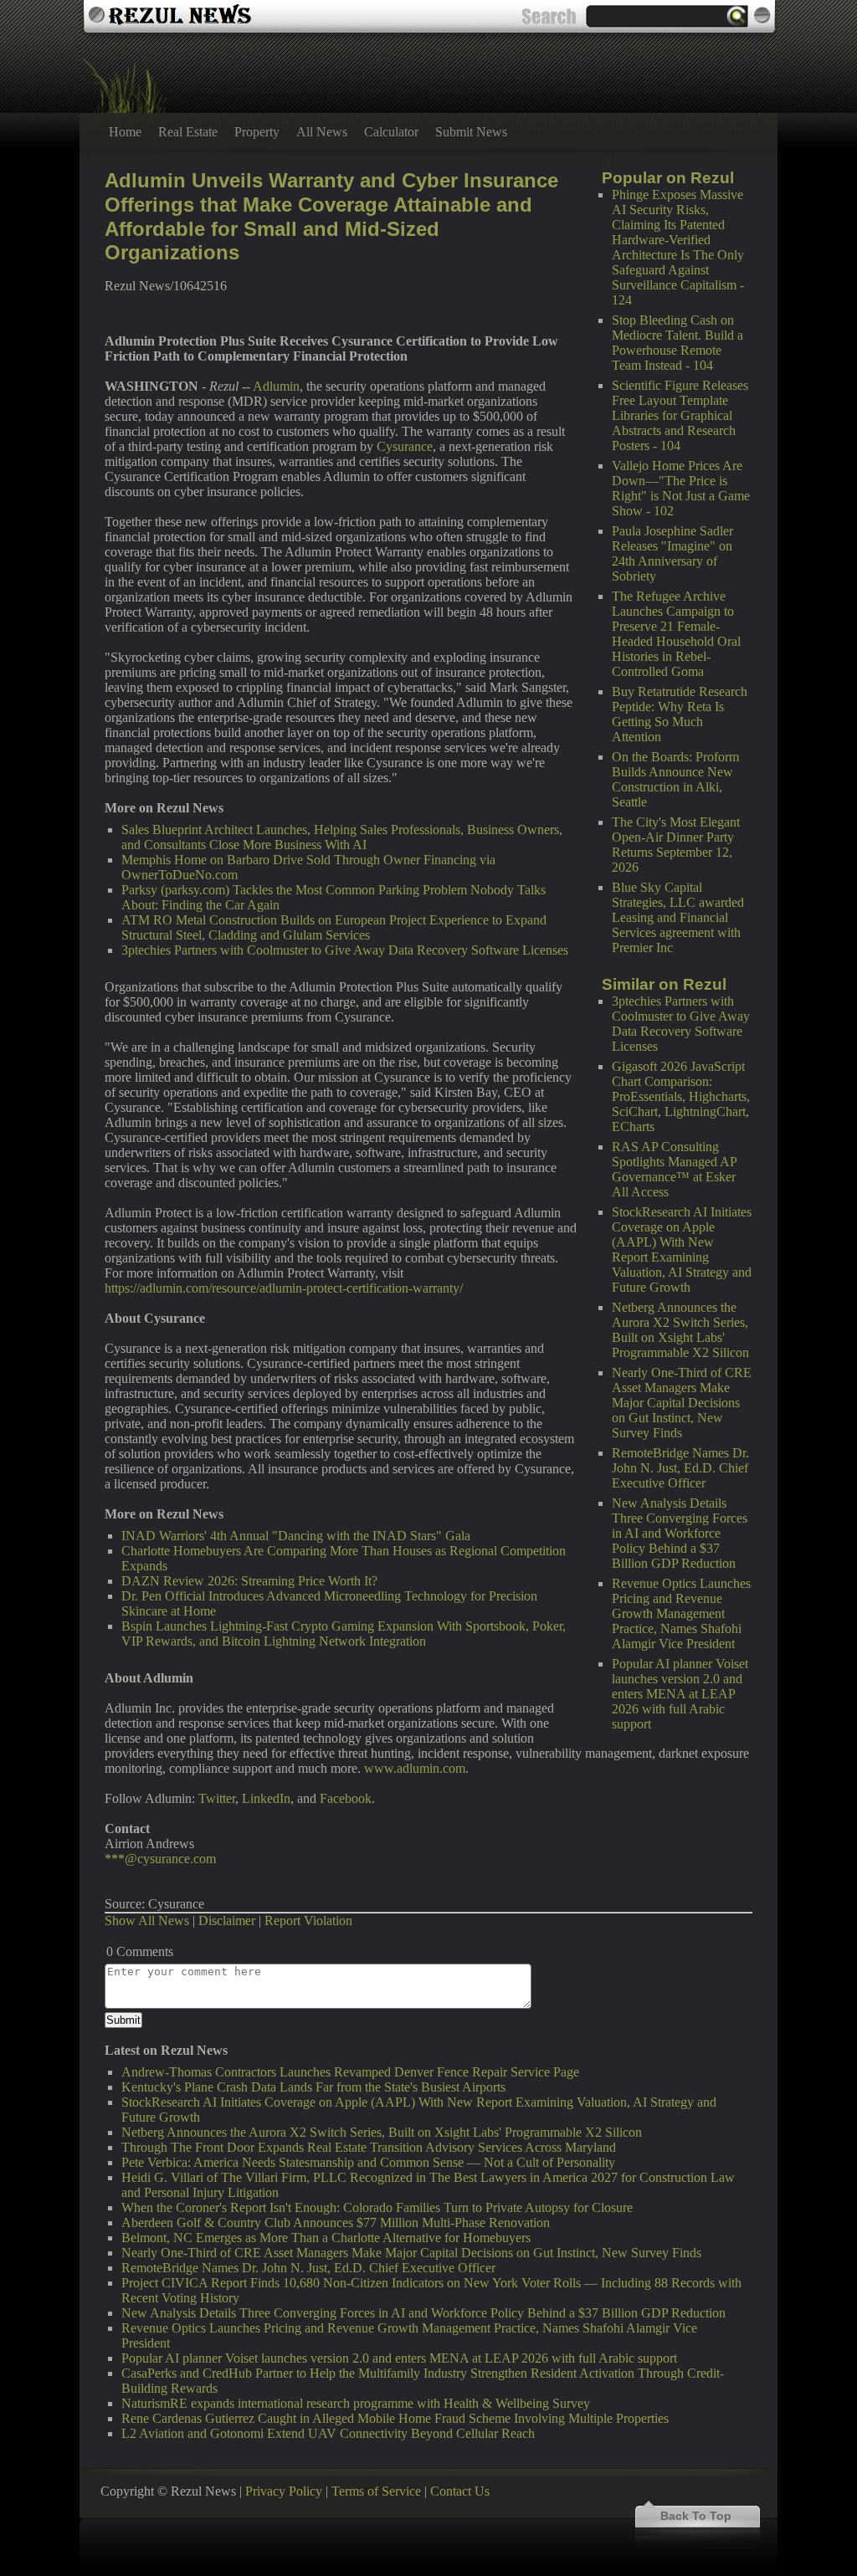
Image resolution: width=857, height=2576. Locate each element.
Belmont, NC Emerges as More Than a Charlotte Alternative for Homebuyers (326, 2238)
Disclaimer (227, 1920)
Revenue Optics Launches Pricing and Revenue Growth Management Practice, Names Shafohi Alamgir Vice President (681, 1613)
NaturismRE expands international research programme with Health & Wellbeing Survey (356, 2403)
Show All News (147, 1920)
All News (322, 132)
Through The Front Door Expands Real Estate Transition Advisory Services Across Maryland (369, 2147)
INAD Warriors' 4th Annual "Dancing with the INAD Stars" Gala (296, 1536)
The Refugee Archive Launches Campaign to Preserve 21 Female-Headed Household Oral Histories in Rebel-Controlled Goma (676, 634)
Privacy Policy (284, 2491)
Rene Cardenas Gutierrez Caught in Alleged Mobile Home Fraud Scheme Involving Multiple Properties (395, 2418)
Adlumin (276, 386)
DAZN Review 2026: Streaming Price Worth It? (249, 1581)
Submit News (471, 132)
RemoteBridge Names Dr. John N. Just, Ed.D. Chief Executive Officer (680, 1468)
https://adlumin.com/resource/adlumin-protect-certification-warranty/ (284, 1288)
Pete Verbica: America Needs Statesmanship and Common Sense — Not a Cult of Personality (368, 2162)
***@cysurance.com (160, 1859)
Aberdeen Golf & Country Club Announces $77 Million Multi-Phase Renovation (336, 2223)
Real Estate (188, 132)
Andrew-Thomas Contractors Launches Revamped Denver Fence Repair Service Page (350, 2072)
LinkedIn (266, 1798)
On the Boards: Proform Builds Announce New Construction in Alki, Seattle (675, 779)
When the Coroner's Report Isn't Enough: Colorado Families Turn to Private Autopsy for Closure (377, 2207)
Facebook (346, 1798)
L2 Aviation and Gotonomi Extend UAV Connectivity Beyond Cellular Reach (328, 2433)
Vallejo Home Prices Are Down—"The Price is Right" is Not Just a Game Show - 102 (681, 488)
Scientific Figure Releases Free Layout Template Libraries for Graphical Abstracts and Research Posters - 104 (680, 415)
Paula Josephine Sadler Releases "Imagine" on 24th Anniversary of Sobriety (672, 553)
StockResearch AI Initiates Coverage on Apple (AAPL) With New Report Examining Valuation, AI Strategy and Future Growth (682, 1250)
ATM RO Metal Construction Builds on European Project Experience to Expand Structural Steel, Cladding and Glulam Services (334, 927)
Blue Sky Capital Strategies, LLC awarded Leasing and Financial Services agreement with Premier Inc (678, 917)
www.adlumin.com (415, 1768)
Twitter (217, 1798)
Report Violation (308, 1920)
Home (125, 132)
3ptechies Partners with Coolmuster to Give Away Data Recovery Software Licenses (681, 1024)
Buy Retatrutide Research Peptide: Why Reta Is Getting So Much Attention (680, 714)
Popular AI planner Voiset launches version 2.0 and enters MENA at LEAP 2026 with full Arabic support (680, 1694)
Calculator (391, 132)
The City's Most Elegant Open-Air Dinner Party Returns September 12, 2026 (676, 845)
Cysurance (405, 446)
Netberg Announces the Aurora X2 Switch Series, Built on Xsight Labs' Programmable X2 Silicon (680, 1330)
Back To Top (696, 2516)
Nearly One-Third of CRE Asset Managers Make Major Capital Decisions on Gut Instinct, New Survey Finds (682, 1403)
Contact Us (460, 2491)
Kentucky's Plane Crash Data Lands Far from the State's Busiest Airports (313, 2087)
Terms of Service (376, 2491)
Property (257, 132)
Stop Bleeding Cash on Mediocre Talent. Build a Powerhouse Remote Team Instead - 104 (677, 343)
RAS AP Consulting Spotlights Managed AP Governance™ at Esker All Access (674, 1169)
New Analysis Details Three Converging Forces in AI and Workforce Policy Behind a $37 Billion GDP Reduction (680, 1533)
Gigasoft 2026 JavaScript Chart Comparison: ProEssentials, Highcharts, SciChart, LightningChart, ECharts (681, 1096)
